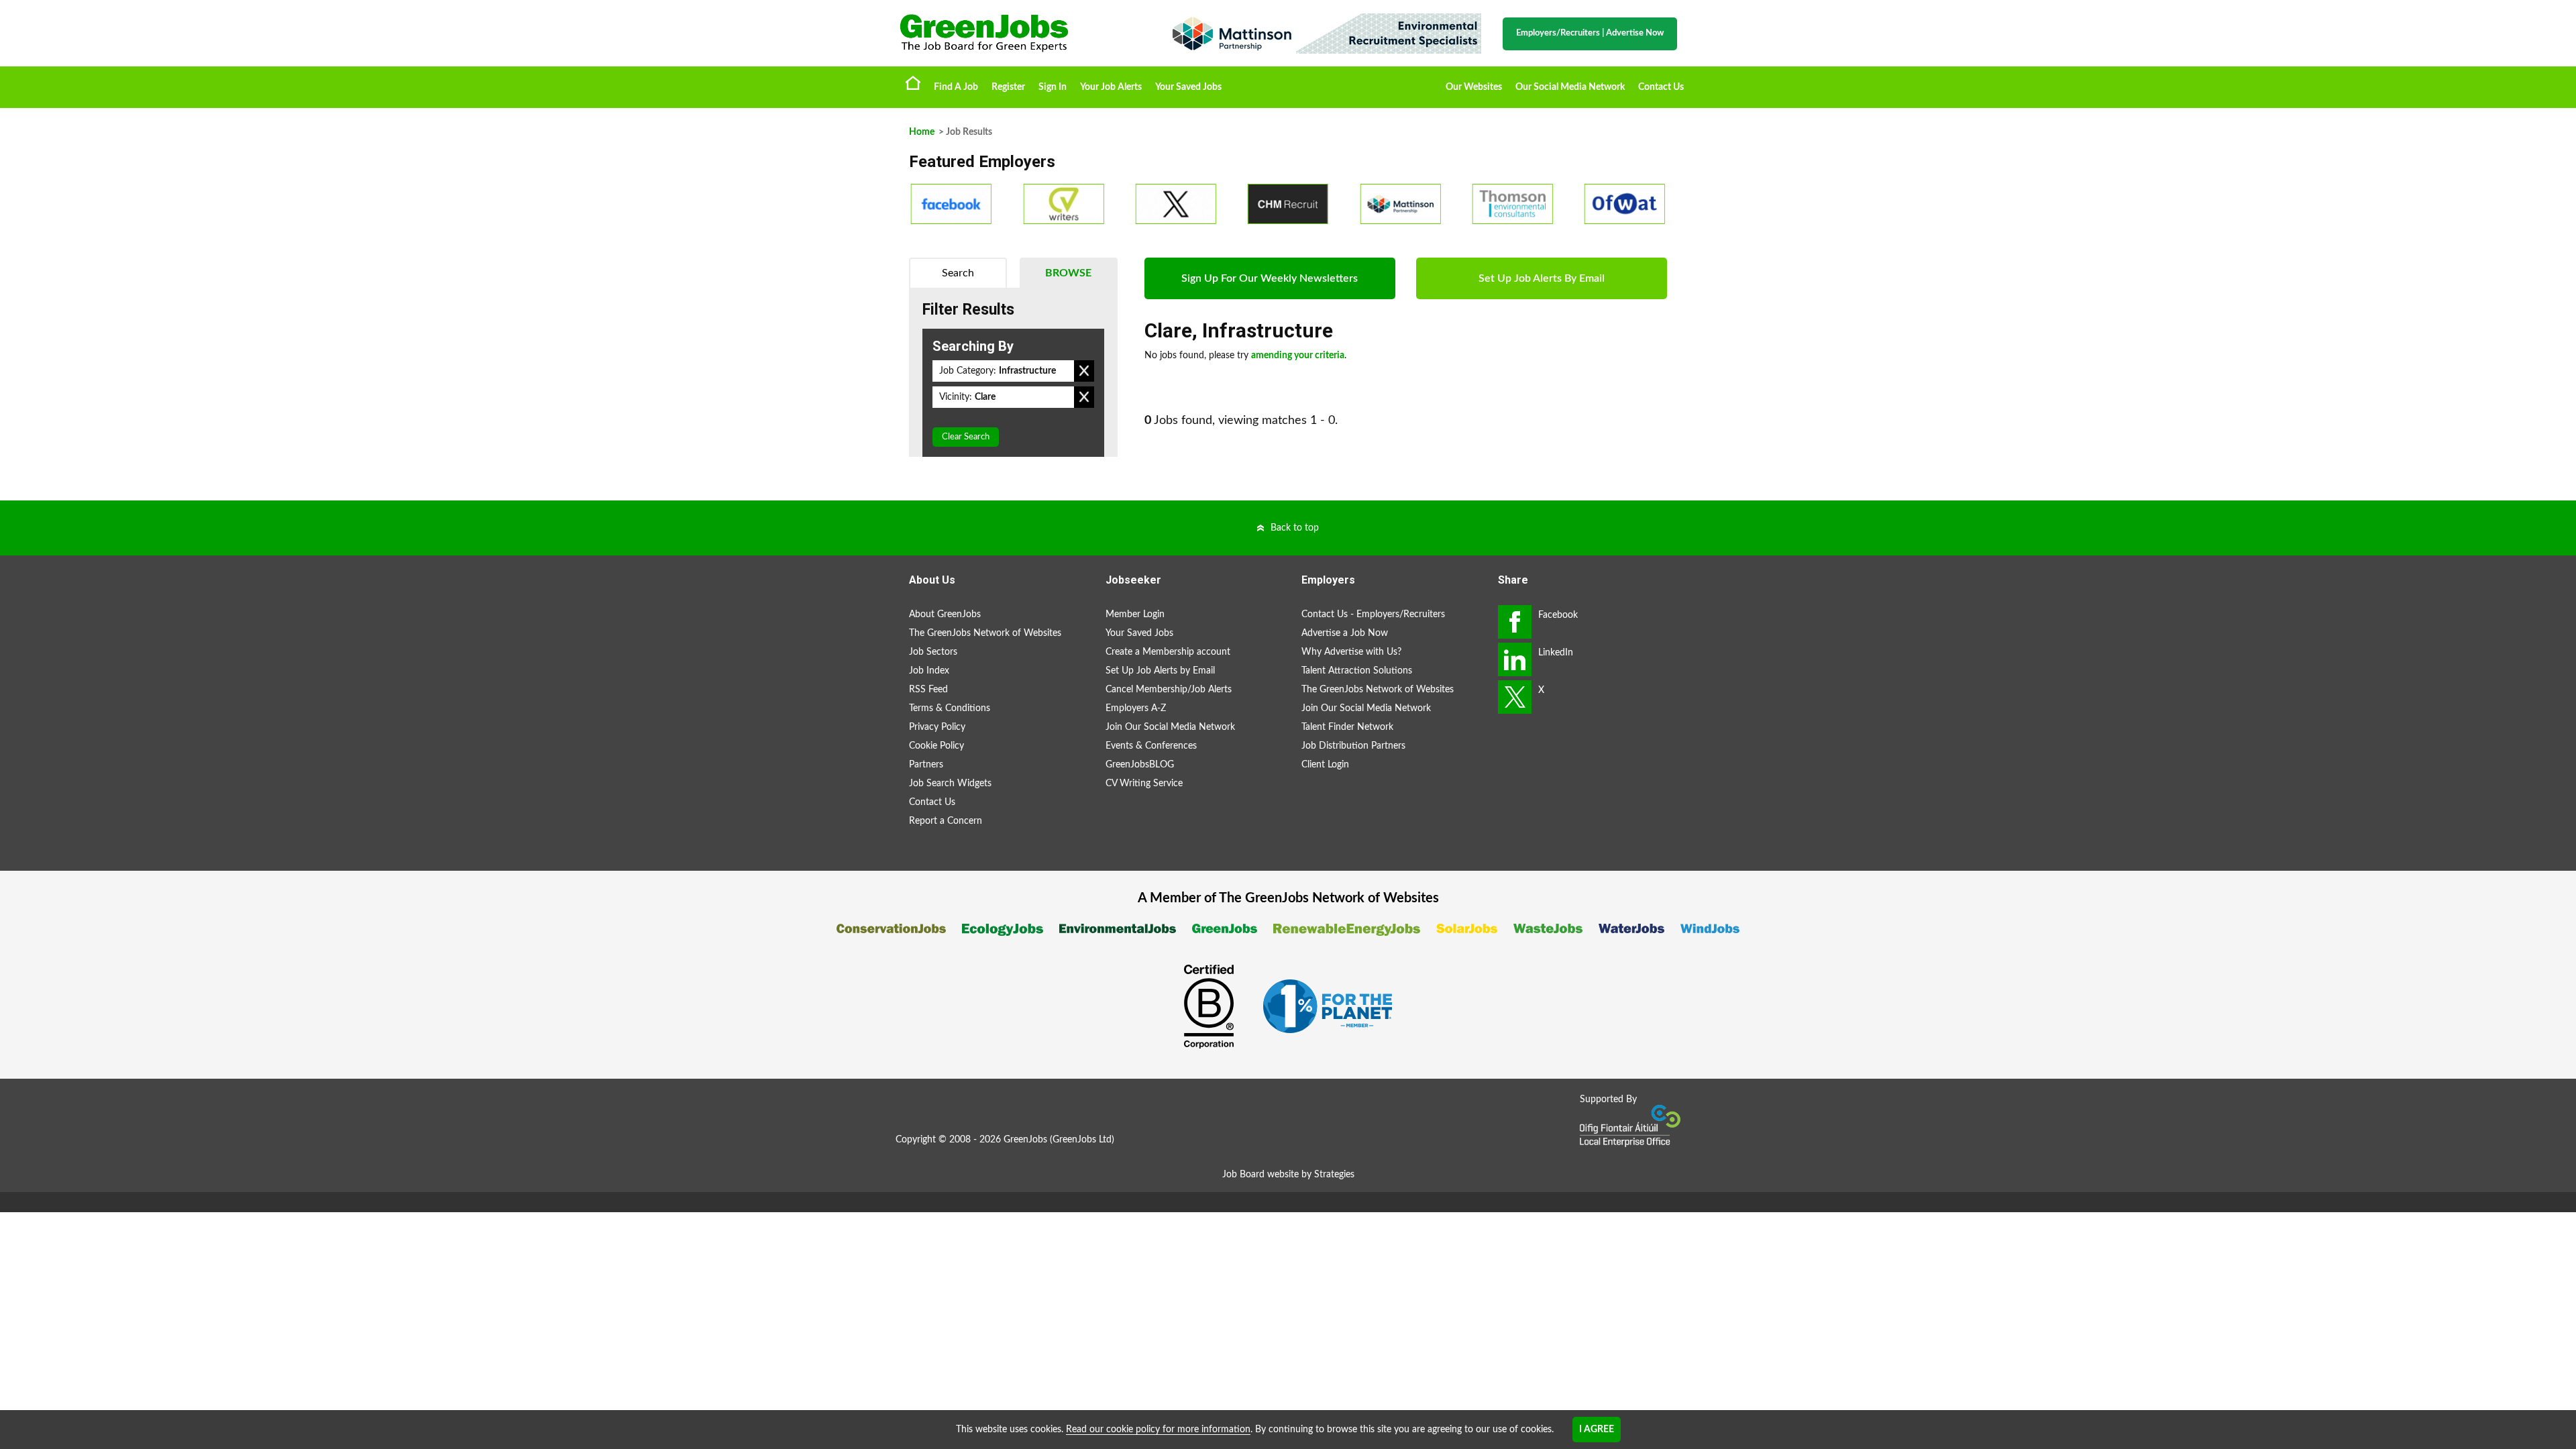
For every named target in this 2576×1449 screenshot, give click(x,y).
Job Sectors (933, 652)
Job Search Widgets (950, 784)
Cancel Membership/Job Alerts (1169, 690)
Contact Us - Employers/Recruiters (1373, 614)
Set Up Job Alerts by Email (1160, 671)
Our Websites (1474, 87)
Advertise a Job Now (1345, 633)
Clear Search (966, 437)
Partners (926, 765)
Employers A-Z (1136, 708)
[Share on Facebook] (1515, 622)
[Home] (1020, 33)
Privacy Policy (937, 727)
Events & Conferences (1151, 746)
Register (1008, 87)
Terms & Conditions (950, 708)
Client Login (1325, 765)
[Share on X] (1515, 697)
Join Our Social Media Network (1170, 727)
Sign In (1053, 87)
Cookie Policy (936, 746)
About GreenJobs (945, 614)
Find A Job (956, 87)
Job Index (929, 671)
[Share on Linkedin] (1515, 659)
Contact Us (1661, 87)
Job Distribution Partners (1353, 746)
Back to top (1295, 528)
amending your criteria (1298, 356)
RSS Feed (928, 690)
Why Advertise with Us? (1351, 652)
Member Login (1135, 614)
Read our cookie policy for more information (1158, 1430)
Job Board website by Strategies (1288, 1175)
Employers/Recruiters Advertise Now (1590, 33)
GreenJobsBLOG (1140, 765)
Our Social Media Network (1570, 87)
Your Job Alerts (1111, 87)
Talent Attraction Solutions (1357, 671)
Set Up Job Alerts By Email (1542, 278)
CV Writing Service (1144, 784)
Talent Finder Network (1347, 727)
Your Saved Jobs (1188, 87)
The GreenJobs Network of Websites (985, 633)
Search (958, 273)
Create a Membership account (1168, 652)
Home (913, 83)
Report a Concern (946, 821)
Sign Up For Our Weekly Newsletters (1270, 278)
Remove (1084, 371)
